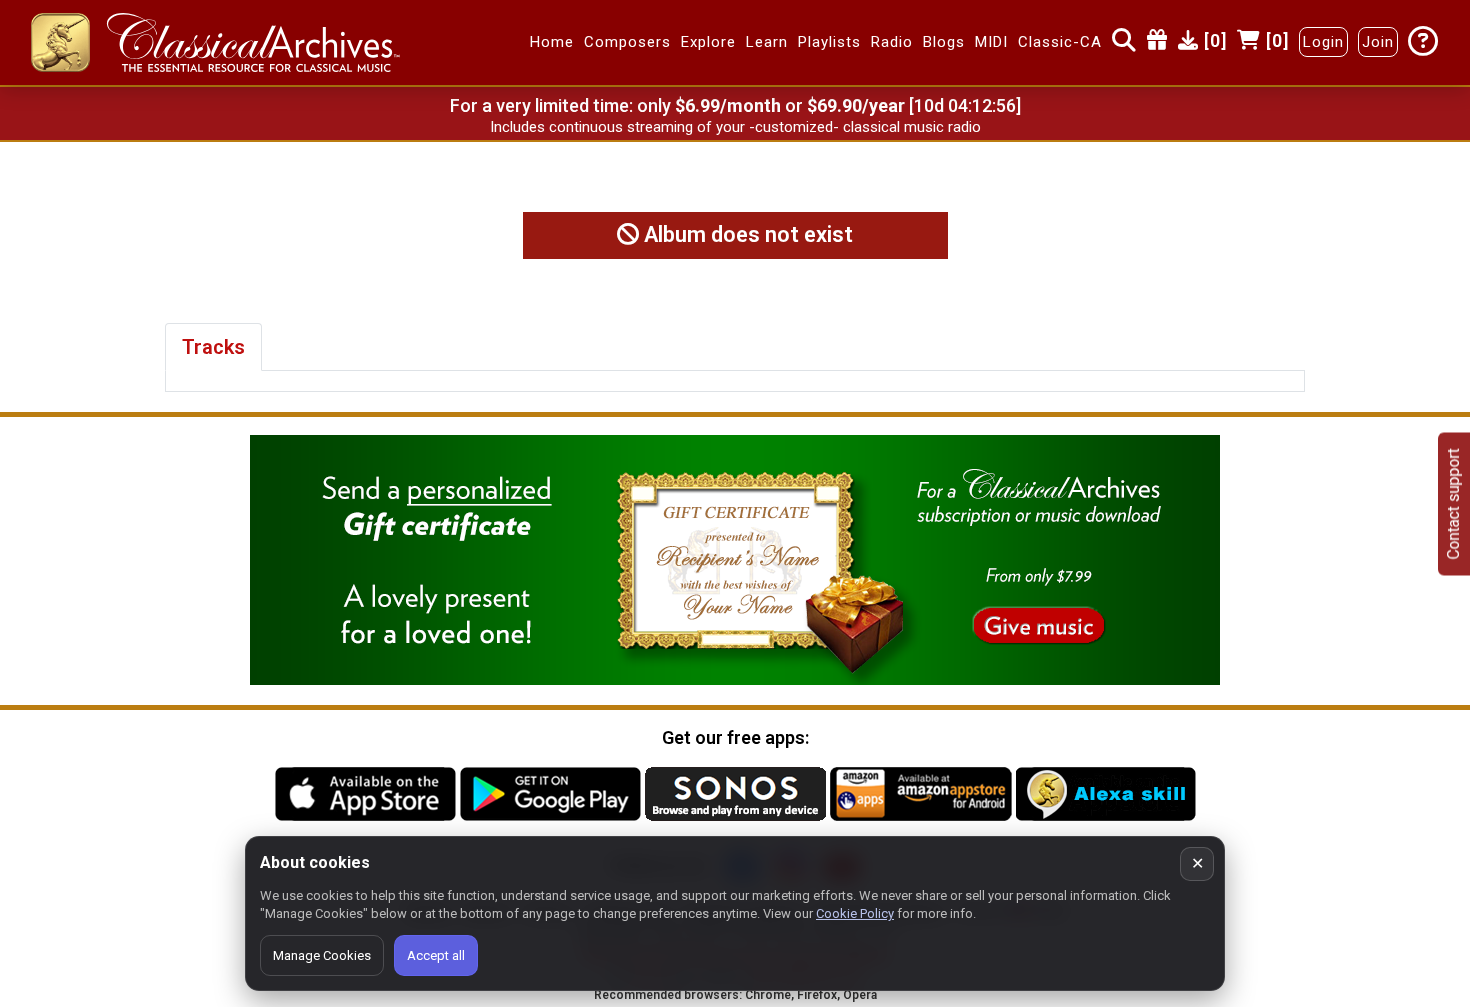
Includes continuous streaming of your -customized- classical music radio (735, 127)
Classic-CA (1060, 43)
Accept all (436, 955)
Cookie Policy (855, 913)
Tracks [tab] (213, 347)
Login (1323, 43)
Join (1378, 43)
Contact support (1453, 503)
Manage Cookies (322, 955)
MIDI (991, 43)
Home (552, 43)
